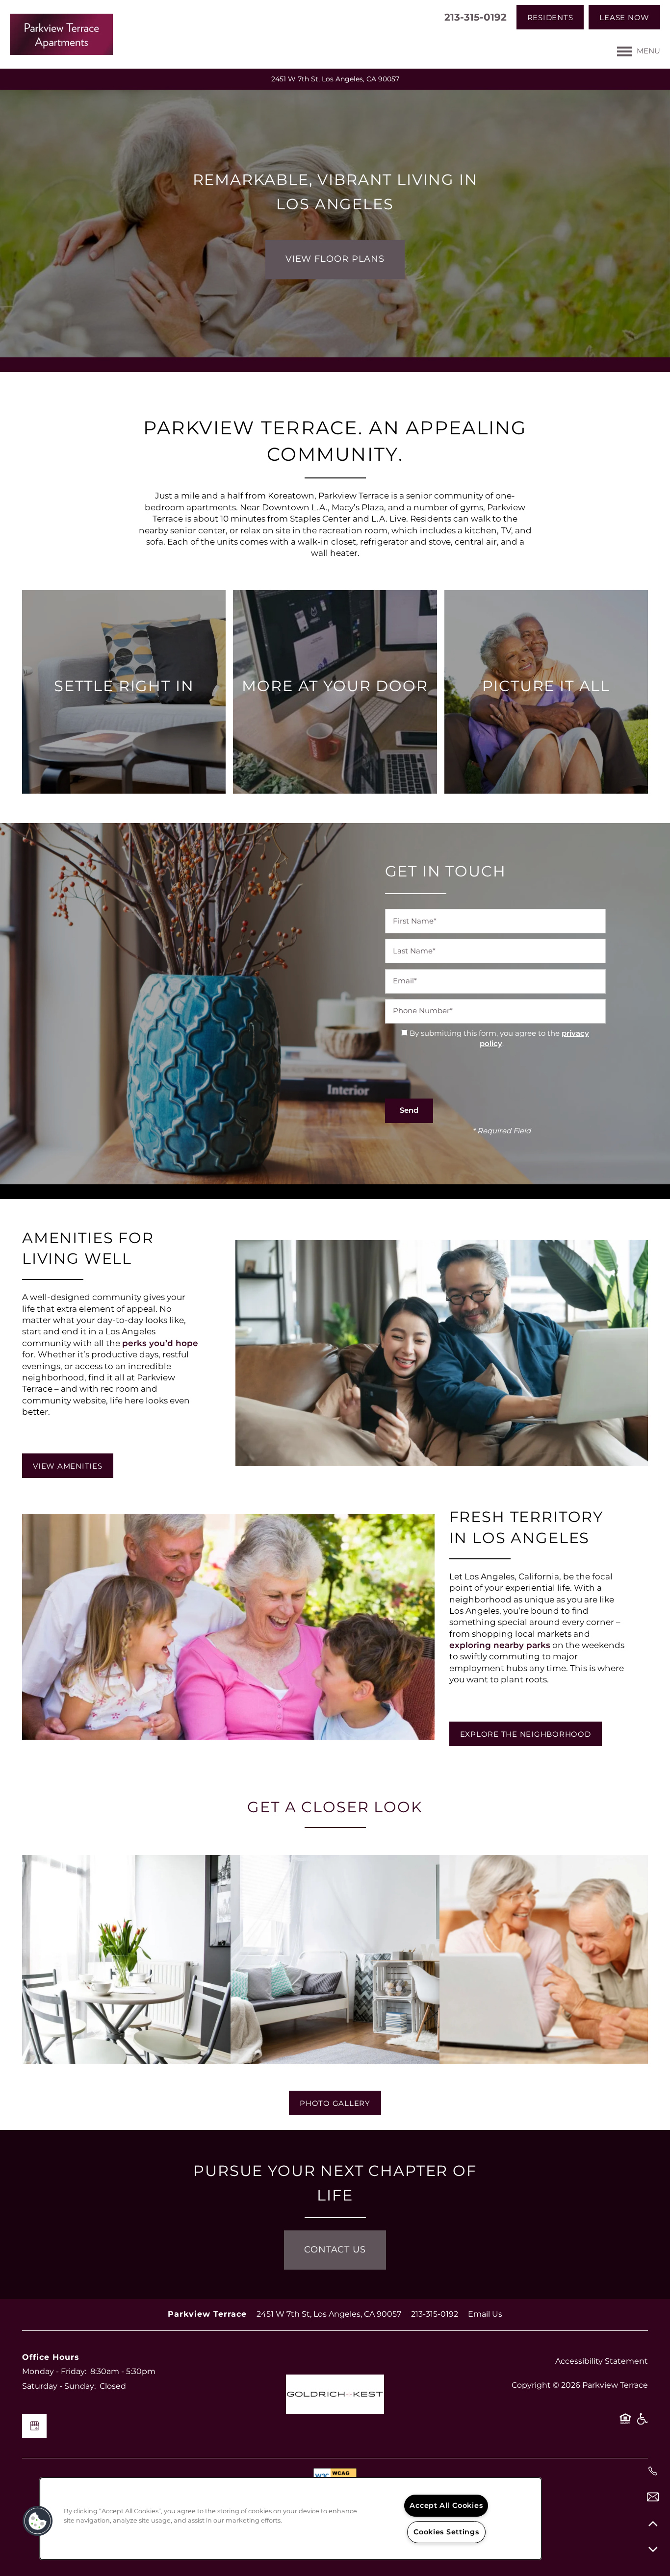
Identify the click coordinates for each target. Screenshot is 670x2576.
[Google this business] (34, 2426)
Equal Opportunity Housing (625, 2423)
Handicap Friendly (642, 2423)
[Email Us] (653, 2497)
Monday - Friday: (54, 2372)
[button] (550, 17)
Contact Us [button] (335, 2250)
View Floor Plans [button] (335, 259)
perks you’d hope (160, 1344)
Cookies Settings (446, 2532)
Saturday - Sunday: (59, 2386)
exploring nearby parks (500, 1646)
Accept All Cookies (446, 2506)
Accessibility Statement (602, 2361)
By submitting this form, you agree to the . (499, 1039)
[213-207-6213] (653, 2471)
